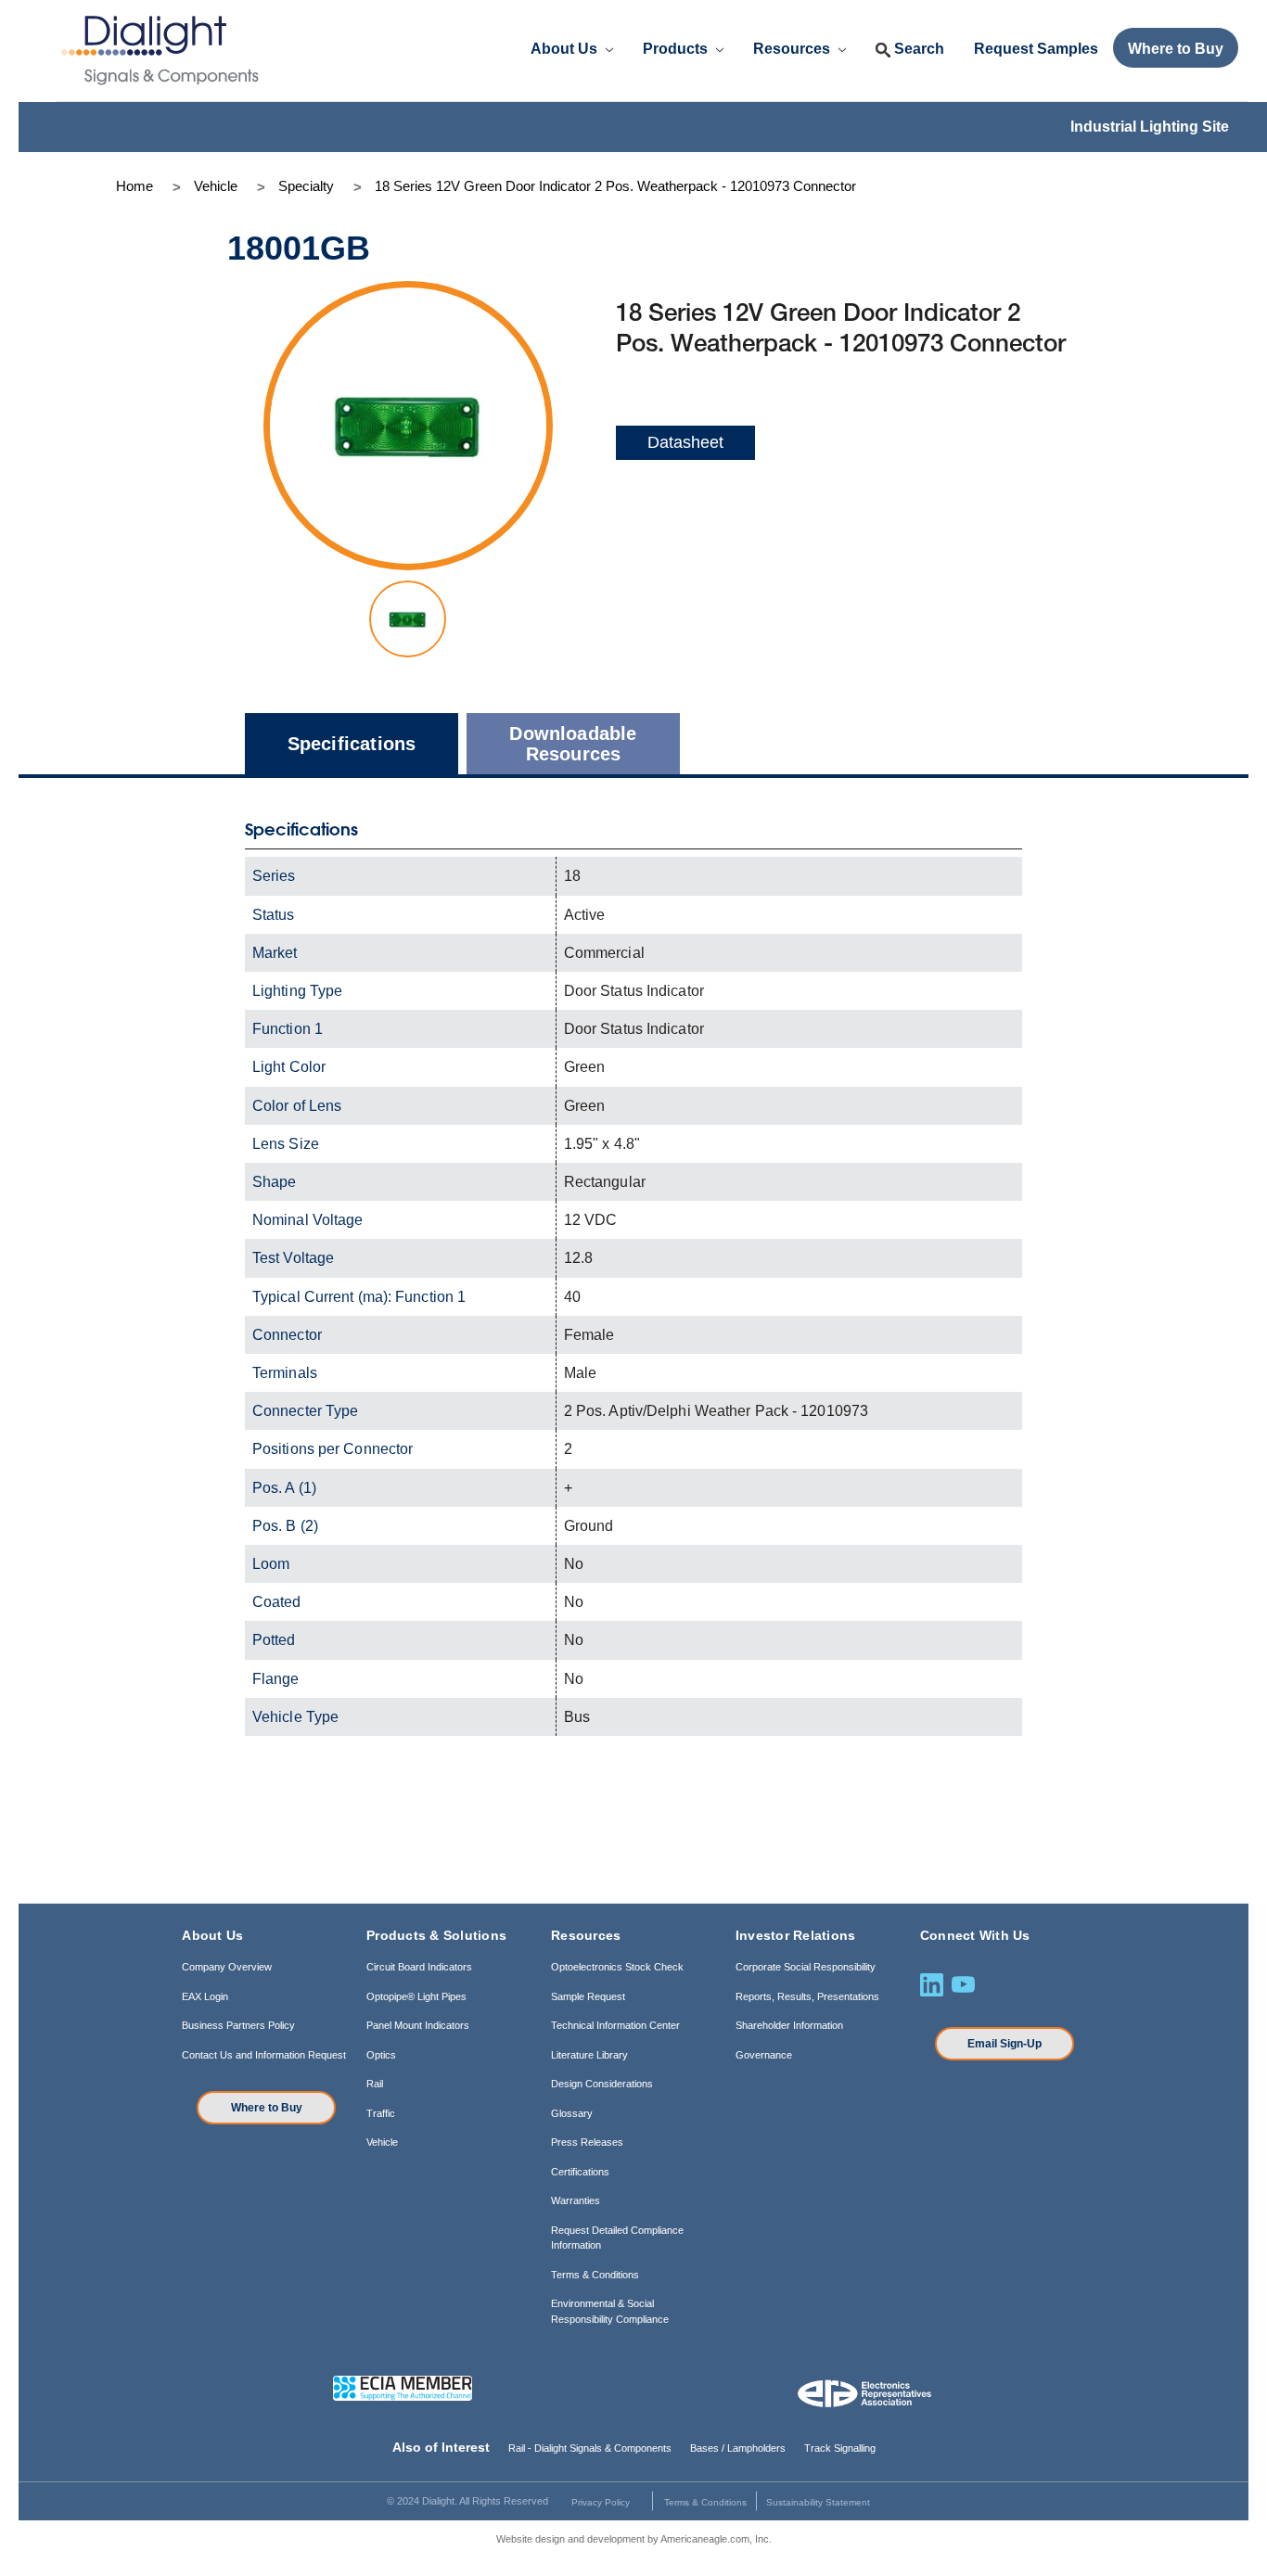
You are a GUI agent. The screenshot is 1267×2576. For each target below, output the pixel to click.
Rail (375, 2084)
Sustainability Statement (818, 2502)
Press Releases (587, 2142)
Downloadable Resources (573, 744)
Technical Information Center (615, 2025)
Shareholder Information (789, 2025)
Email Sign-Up (1005, 2044)
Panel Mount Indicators (418, 2025)
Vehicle (382, 2142)
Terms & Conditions (595, 2275)
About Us (566, 49)
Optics (381, 2055)
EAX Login (205, 1996)
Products (677, 49)
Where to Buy (267, 2108)
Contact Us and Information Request (264, 2055)
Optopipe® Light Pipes (416, 1996)
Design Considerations (602, 2084)
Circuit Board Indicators (419, 1967)
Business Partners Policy (238, 2025)
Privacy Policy (601, 2502)
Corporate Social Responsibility (806, 1967)
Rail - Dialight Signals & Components (590, 2448)
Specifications (352, 744)
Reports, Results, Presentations (807, 1996)
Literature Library (589, 2055)
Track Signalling (840, 2448)
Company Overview (227, 1967)
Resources (793, 49)
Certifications (580, 2172)
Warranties (576, 2200)
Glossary (572, 2113)
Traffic (381, 2113)
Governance (764, 2055)
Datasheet (685, 442)
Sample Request (588, 1996)
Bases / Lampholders (738, 2448)
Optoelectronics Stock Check (617, 1967)
